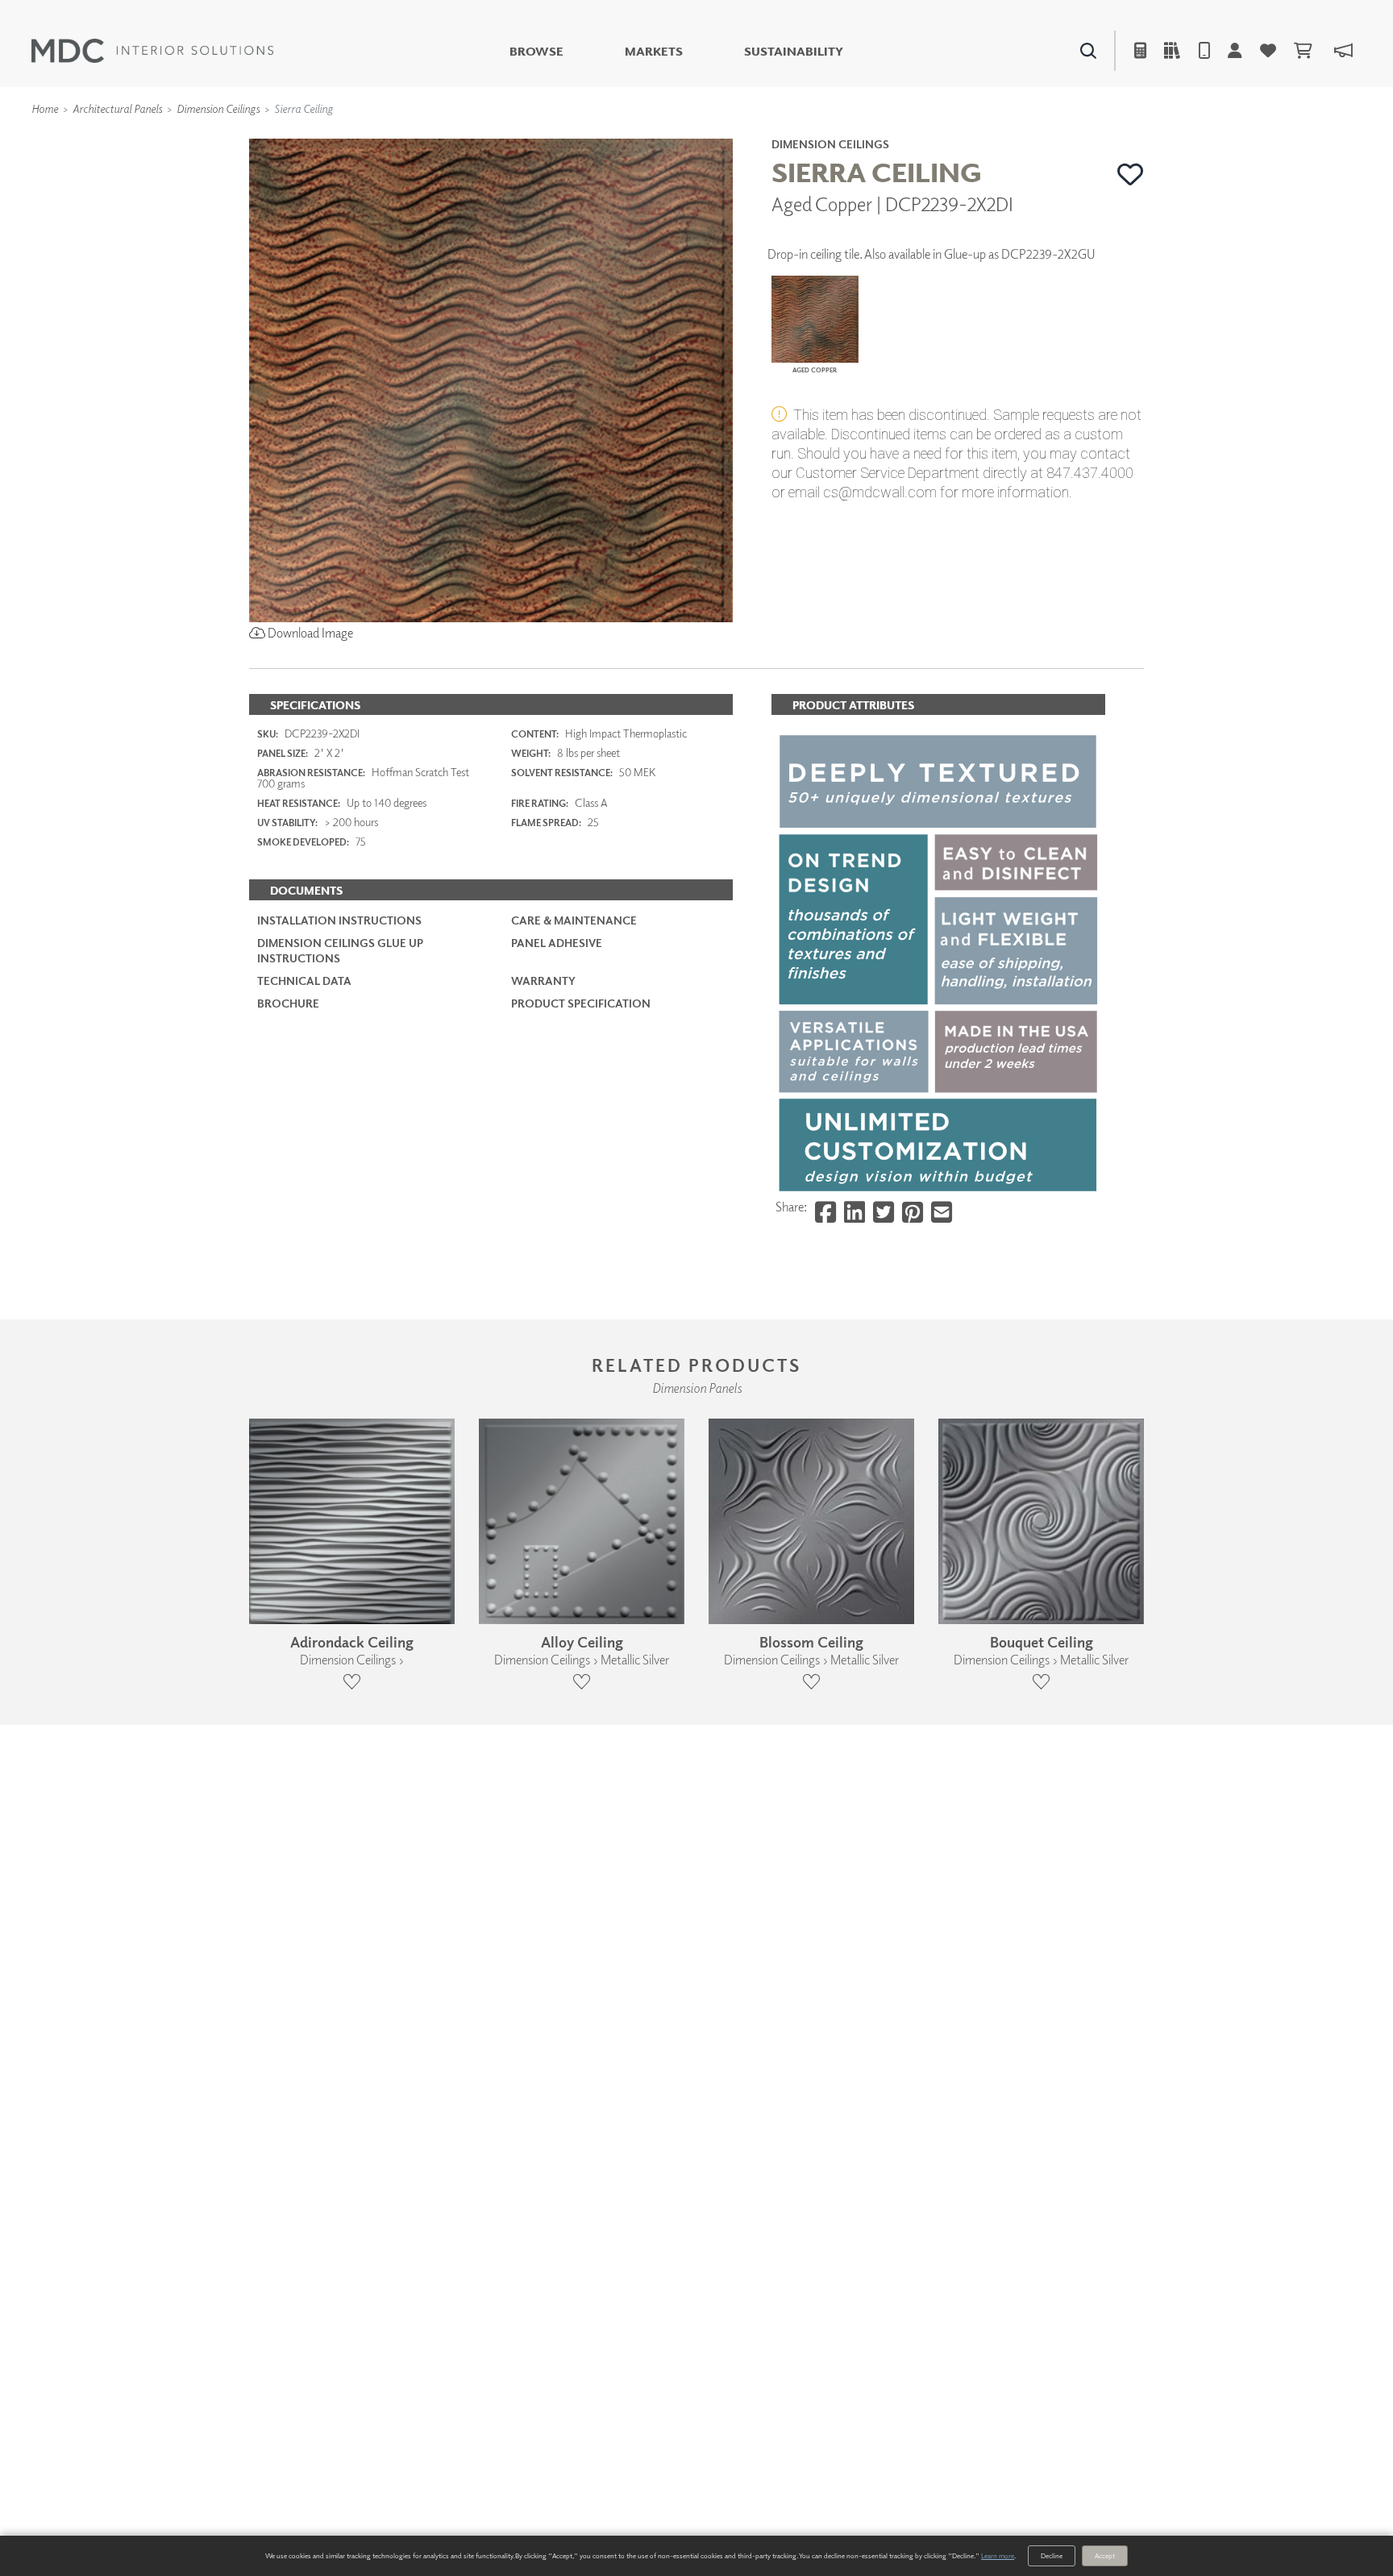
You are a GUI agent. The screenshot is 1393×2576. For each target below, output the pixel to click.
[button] (1131, 174)
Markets (654, 51)
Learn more (998, 2555)
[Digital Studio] (623, 137)
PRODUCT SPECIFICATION (581, 1003)
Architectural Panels (117, 108)
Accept (1105, 2555)
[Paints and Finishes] (899, 137)
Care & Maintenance (574, 920)
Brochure (288, 1003)
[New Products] (421, 137)
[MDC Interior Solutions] (152, 51)
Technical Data (304, 981)
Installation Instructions (339, 920)
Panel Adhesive (557, 943)
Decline (1052, 2555)
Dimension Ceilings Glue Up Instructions (340, 950)
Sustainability (794, 51)
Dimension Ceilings (218, 108)
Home (45, 108)
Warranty (543, 981)
